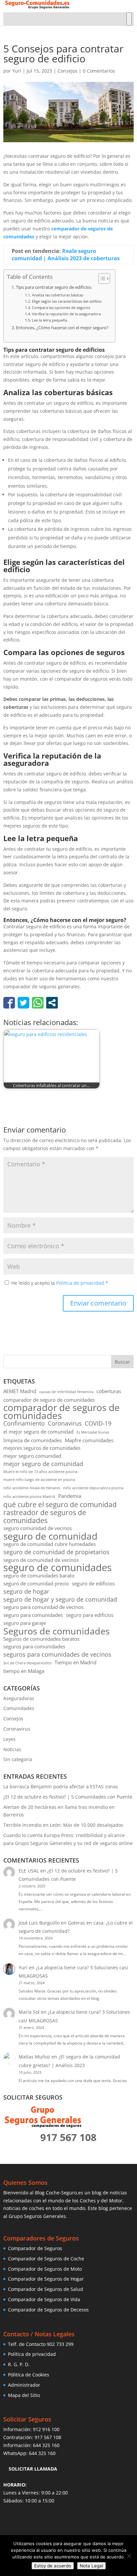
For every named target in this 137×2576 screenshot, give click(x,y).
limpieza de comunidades (33, 1440)
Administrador (24, 2385)
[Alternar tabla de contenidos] (101, 278)
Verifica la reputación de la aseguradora (66, 314)
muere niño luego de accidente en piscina (39, 1480)
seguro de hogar (26, 1592)
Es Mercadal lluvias (93, 1432)
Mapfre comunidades (89, 1440)
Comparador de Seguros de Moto (45, 2269)
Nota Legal (91, 2566)
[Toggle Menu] (129, 19)
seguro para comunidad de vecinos (43, 1607)
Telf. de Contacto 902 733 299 (41, 2344)
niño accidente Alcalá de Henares (32, 1488)
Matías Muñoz (34, 2057)
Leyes (9, 1739)
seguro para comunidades (33, 1615)
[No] (129, 2556)
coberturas (109, 1391)
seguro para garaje (25, 1623)
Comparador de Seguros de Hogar (46, 2279)
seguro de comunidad (50, 1536)
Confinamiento (24, 1423)
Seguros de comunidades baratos (41, 1639)
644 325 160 (46, 2445)
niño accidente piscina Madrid (29, 1497)
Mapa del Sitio (24, 2395)
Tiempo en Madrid (75, 1662)
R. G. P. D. (19, 2364)
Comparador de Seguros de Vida (44, 2299)
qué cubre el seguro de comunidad (60, 1505)
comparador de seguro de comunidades (49, 1400)
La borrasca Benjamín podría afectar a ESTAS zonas (61, 1786)
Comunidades (19, 1708)
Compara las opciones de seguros (61, 307)
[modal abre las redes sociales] (52, 1003)
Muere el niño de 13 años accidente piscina (40, 1472)
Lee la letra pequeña (49, 320)
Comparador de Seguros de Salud (46, 2289)
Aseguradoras (19, 1698)
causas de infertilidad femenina (66, 1392)
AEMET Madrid (20, 1391)
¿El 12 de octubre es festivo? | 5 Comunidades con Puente (68, 1797)
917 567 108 (48, 2437)
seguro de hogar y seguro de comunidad (60, 1599)
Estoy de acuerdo (53, 2566)
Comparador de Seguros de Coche (46, 2259)
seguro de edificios (93, 1583)
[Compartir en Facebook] (9, 1003)
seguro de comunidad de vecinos (41, 1560)
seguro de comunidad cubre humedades (50, 1544)
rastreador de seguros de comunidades (45, 1517)
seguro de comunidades (58, 1568)
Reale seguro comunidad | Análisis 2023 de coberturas (66, 255)
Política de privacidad (81, 1283)
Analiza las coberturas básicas (57, 295)
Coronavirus (65, 1423)
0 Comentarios (99, 71)
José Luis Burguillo (39, 1923)
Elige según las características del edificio (67, 301)
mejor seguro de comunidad (43, 1464)
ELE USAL (29, 1871)
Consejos (68, 71)
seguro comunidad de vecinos (38, 1528)
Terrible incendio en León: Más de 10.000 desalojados (63, 1825)
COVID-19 (98, 1423)
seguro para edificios (90, 1615)
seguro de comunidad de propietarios (56, 1552)
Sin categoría (18, 1759)
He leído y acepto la (60, 1283)
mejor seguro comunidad (32, 1456)
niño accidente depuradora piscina (93, 1488)
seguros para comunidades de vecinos (57, 1655)
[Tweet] (23, 1003)
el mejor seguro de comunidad (38, 1432)
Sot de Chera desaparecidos (27, 1663)
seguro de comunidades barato (39, 1575)
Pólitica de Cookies (29, 2375)
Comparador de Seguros (35, 2248)
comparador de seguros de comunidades (62, 1412)
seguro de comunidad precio (36, 1583)
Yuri (17, 71)
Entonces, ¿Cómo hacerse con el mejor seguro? (62, 328)
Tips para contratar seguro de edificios (54, 287)
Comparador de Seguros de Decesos (48, 2310)
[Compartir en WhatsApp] (38, 1003)
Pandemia (70, 1496)
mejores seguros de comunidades (42, 1448)
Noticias (12, 1749)
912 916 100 (46, 2429)
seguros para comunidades (34, 1646)
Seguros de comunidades (57, 1631)
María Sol (29, 2012)
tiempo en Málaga (24, 1671)
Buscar (122, 1362)
